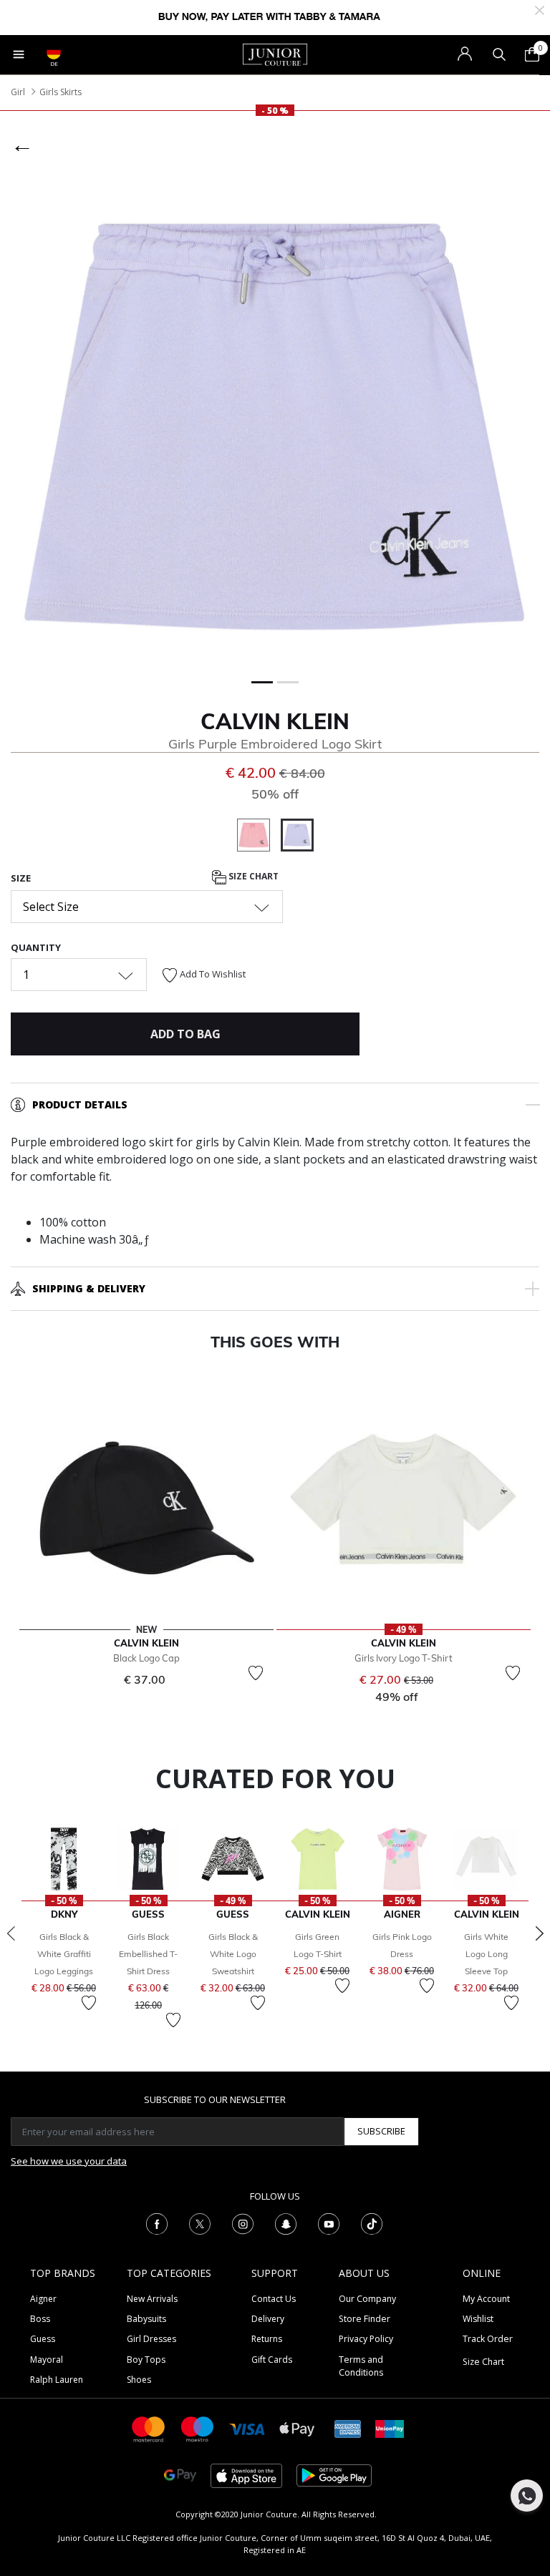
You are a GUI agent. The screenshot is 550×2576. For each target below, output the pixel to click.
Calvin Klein (275, 721)
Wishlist (478, 2319)
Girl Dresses (151, 2339)
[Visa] (247, 2428)
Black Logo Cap (146, 1658)
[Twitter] (200, 2223)
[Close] (540, 9)
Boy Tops (146, 2360)
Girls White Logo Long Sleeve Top (486, 1954)
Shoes (139, 2380)
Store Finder (365, 2319)
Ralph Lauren (57, 2380)
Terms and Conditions (361, 2366)
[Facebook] (157, 2223)
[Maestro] (198, 2428)
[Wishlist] (256, 1673)
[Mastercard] (149, 2428)
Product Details (80, 1104)
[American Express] (348, 2428)
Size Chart (252, 876)
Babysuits (146, 2319)
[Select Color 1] (259, 837)
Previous (11, 1933)
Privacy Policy (366, 2339)
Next (539, 1933)
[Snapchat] (286, 2223)
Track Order (488, 2339)
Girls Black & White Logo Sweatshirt (233, 1954)
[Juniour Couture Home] (275, 54)
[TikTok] (372, 2223)
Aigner (43, 2299)
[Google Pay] (180, 2475)
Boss (40, 2319)
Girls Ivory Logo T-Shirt (404, 1658)
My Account (486, 2299)
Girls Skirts (61, 92)
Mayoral (47, 2360)
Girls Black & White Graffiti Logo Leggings (64, 1954)
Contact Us (274, 2299)
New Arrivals (152, 2299)
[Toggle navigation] (19, 54)
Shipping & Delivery (89, 1288)
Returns (267, 2339)
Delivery (268, 2319)
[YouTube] (329, 2223)
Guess (43, 2339)
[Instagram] (243, 2223)
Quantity (36, 947)
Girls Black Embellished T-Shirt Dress (148, 1954)
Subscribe (381, 2131)
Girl (18, 92)
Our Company (367, 2299)
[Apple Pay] (297, 2428)
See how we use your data (69, 2161)
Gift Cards (272, 2360)
